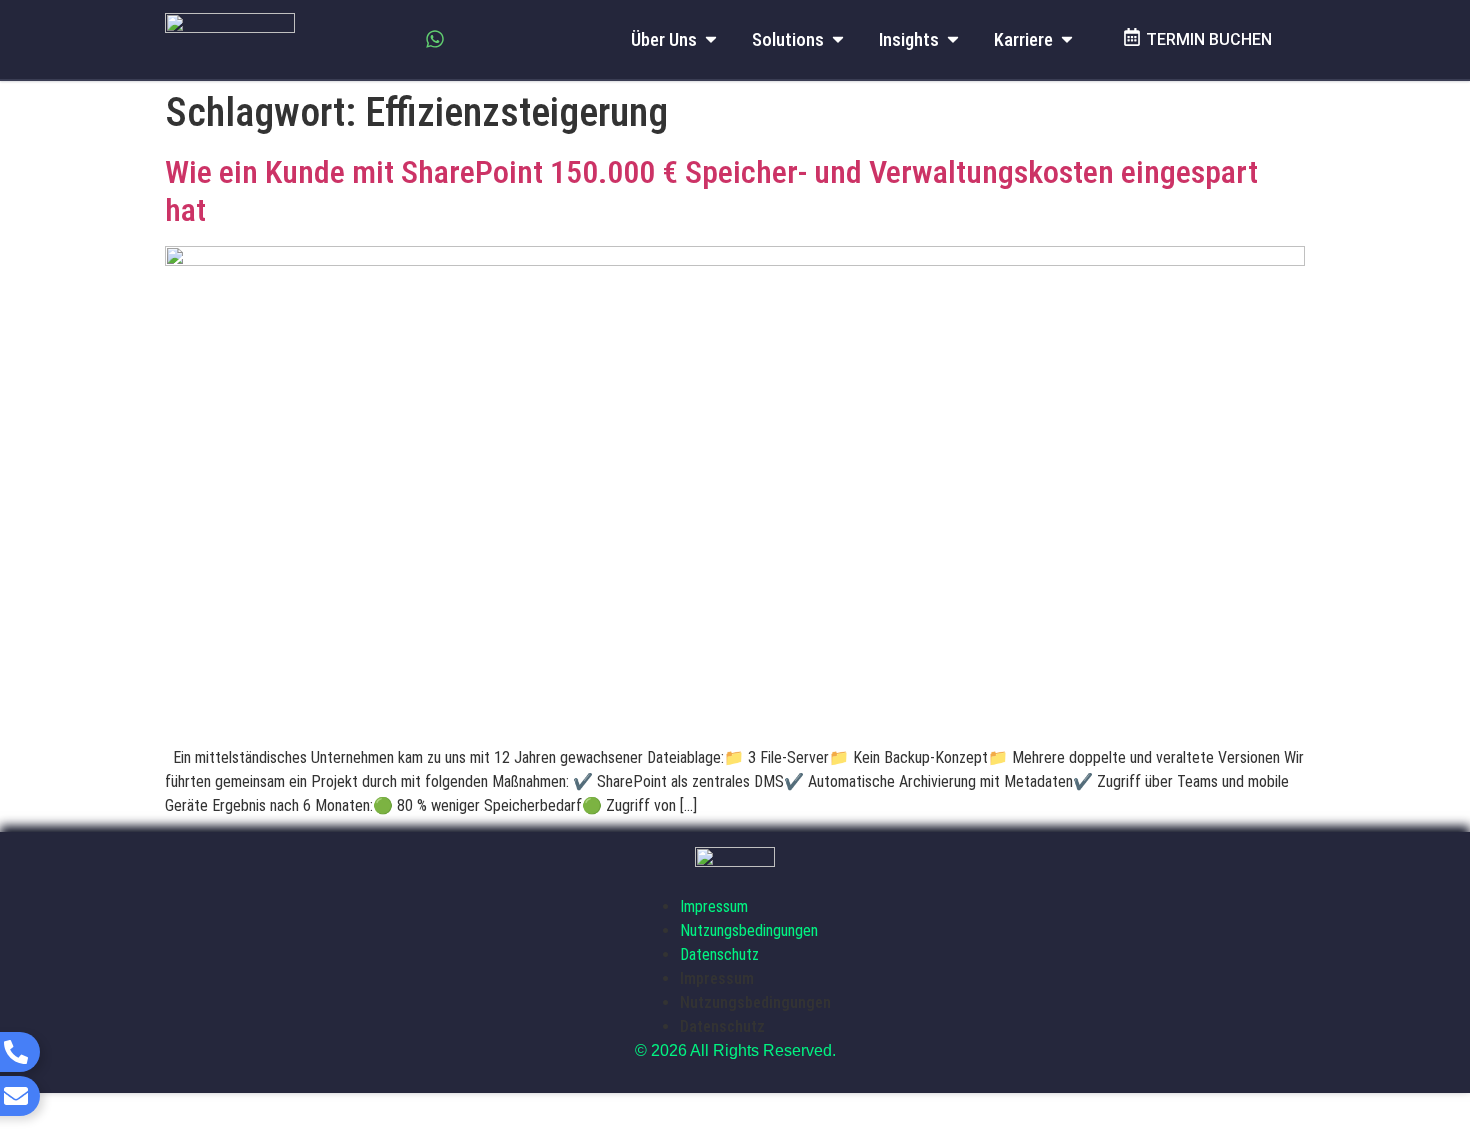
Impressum (714, 906)
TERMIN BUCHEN (1209, 39)
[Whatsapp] (435, 39)
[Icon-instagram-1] (394, 39)
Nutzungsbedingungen (749, 930)
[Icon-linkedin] (353, 39)
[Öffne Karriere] (1067, 39)
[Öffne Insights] (953, 39)
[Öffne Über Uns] (711, 39)
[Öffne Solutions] (838, 39)
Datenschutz (719, 954)
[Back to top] (1415, 1076)
